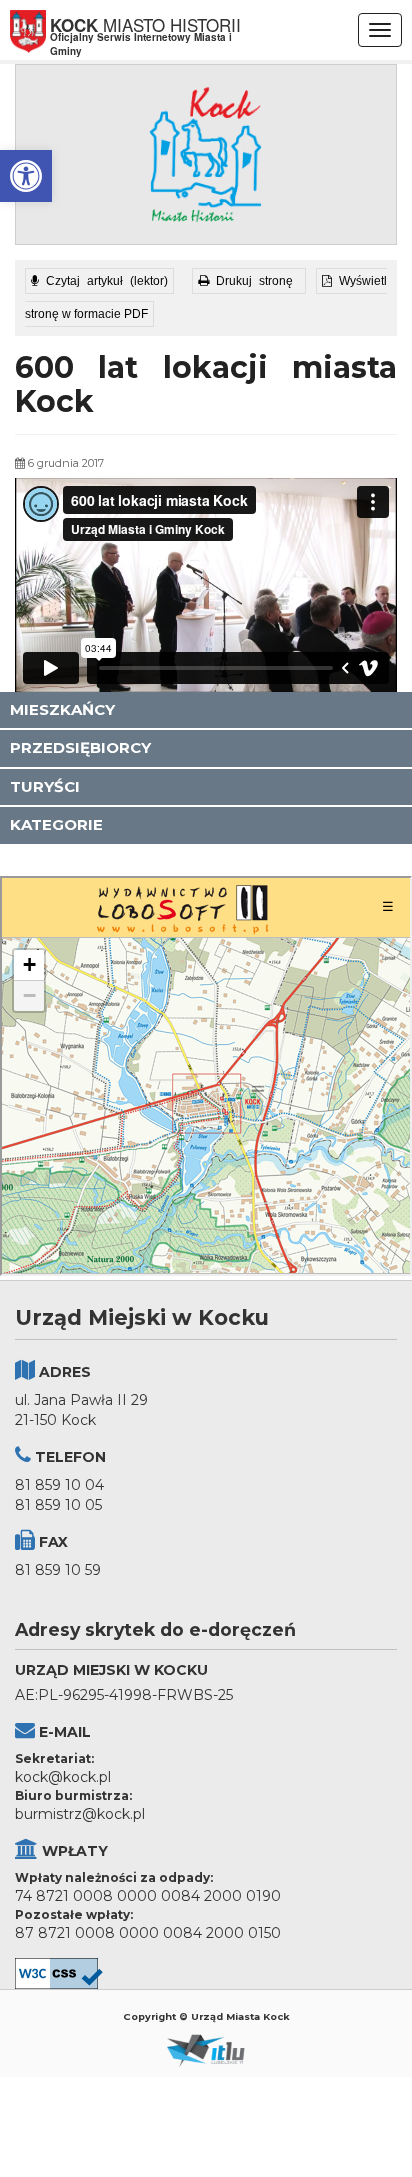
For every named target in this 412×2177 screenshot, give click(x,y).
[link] (26, 176)
